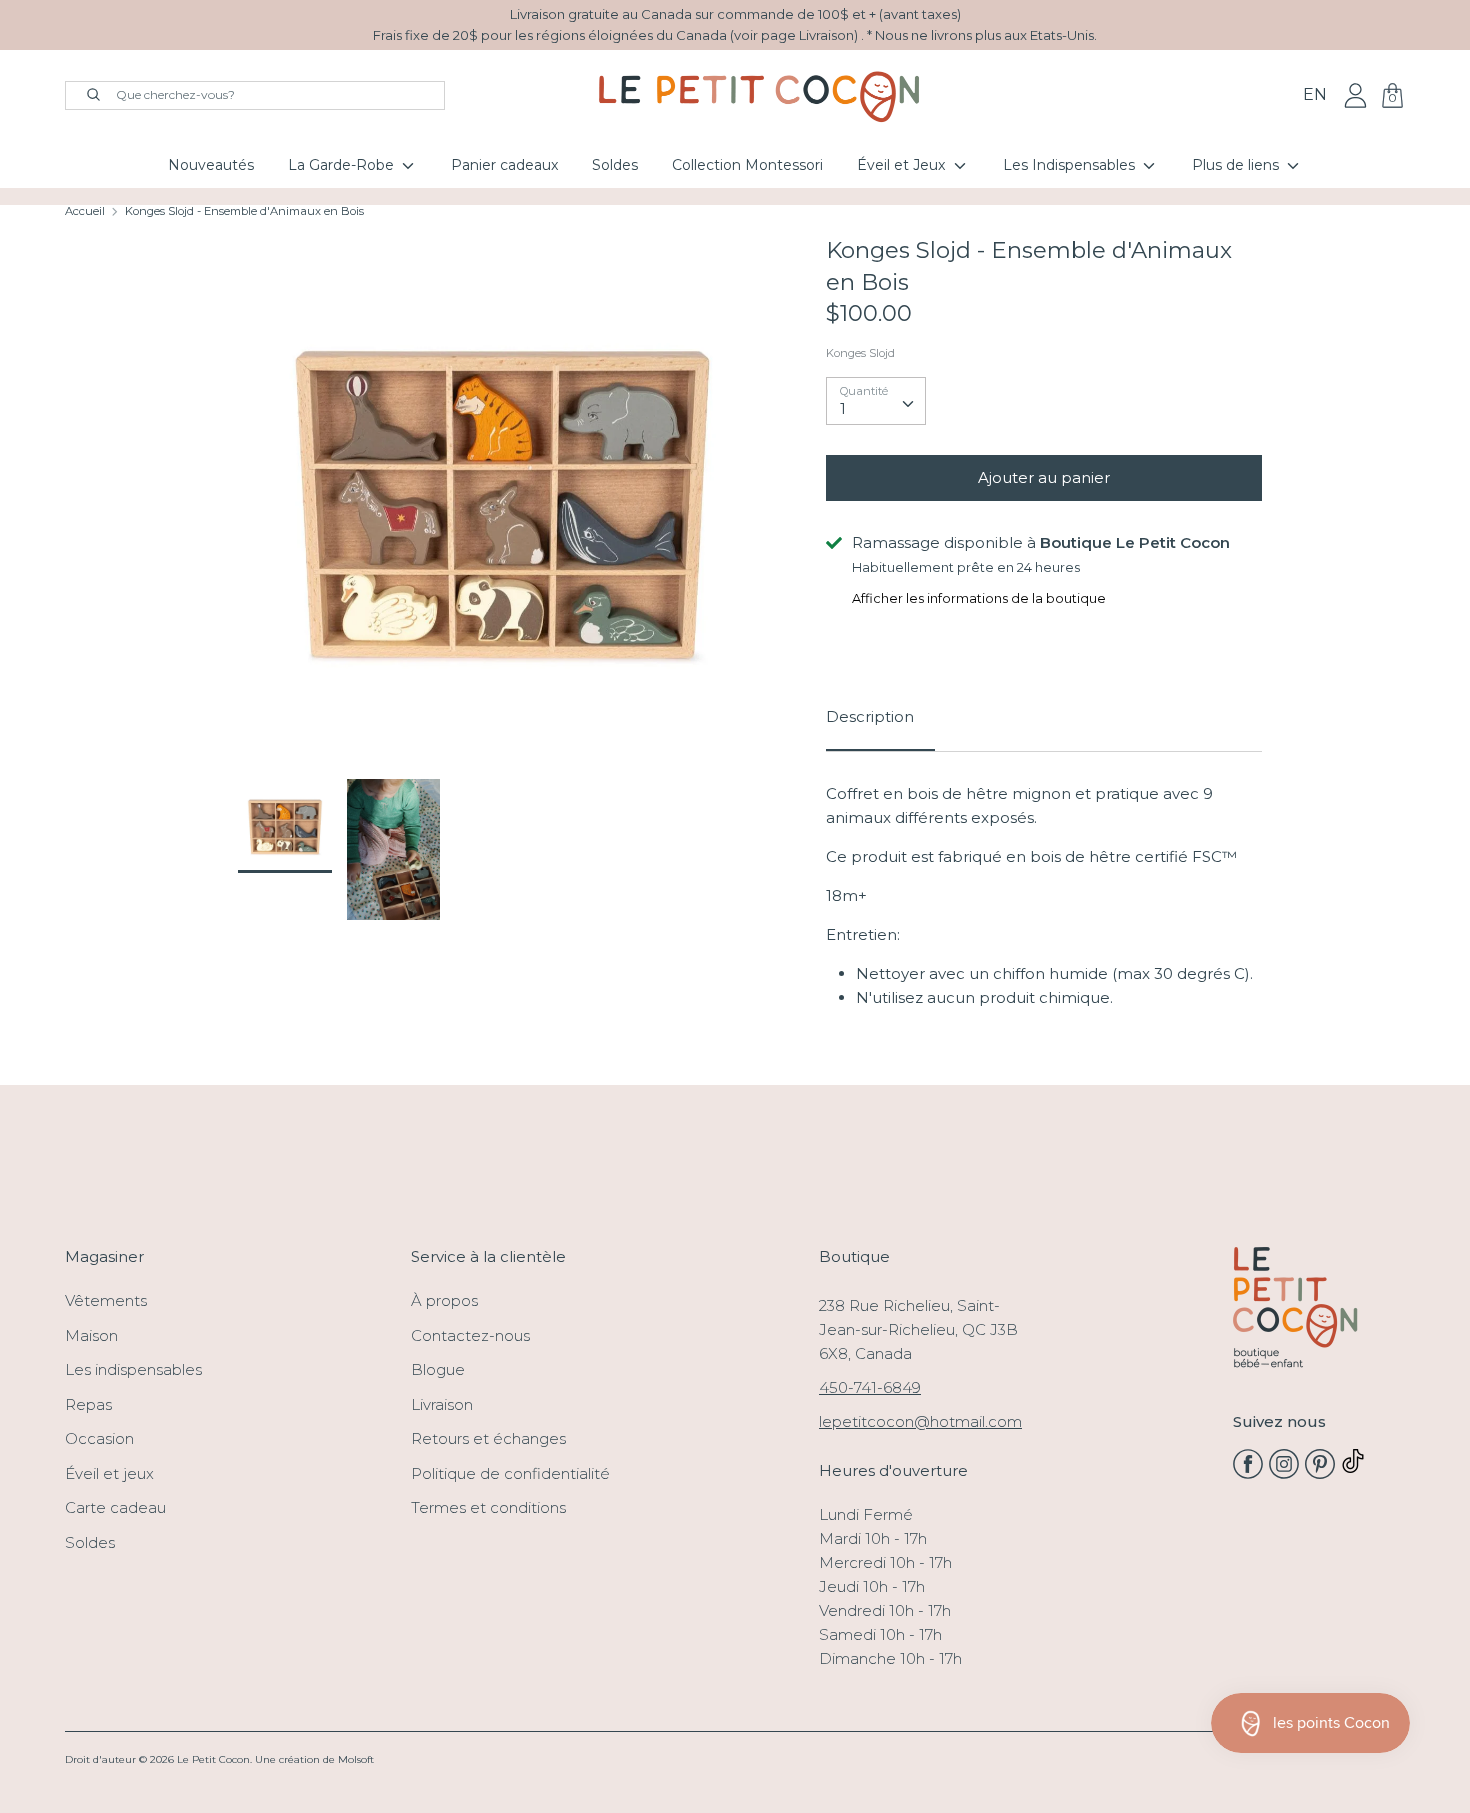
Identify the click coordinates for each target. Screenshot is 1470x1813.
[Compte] (1355, 94)
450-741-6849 (870, 1387)
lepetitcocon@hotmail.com (920, 1421)
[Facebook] (1248, 1473)
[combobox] (876, 401)
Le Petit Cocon (213, 1759)
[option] (502, 507)
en (1315, 94)
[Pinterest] (1320, 1473)
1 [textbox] (843, 408)
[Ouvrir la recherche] (83, 92)
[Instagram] (1284, 1473)
